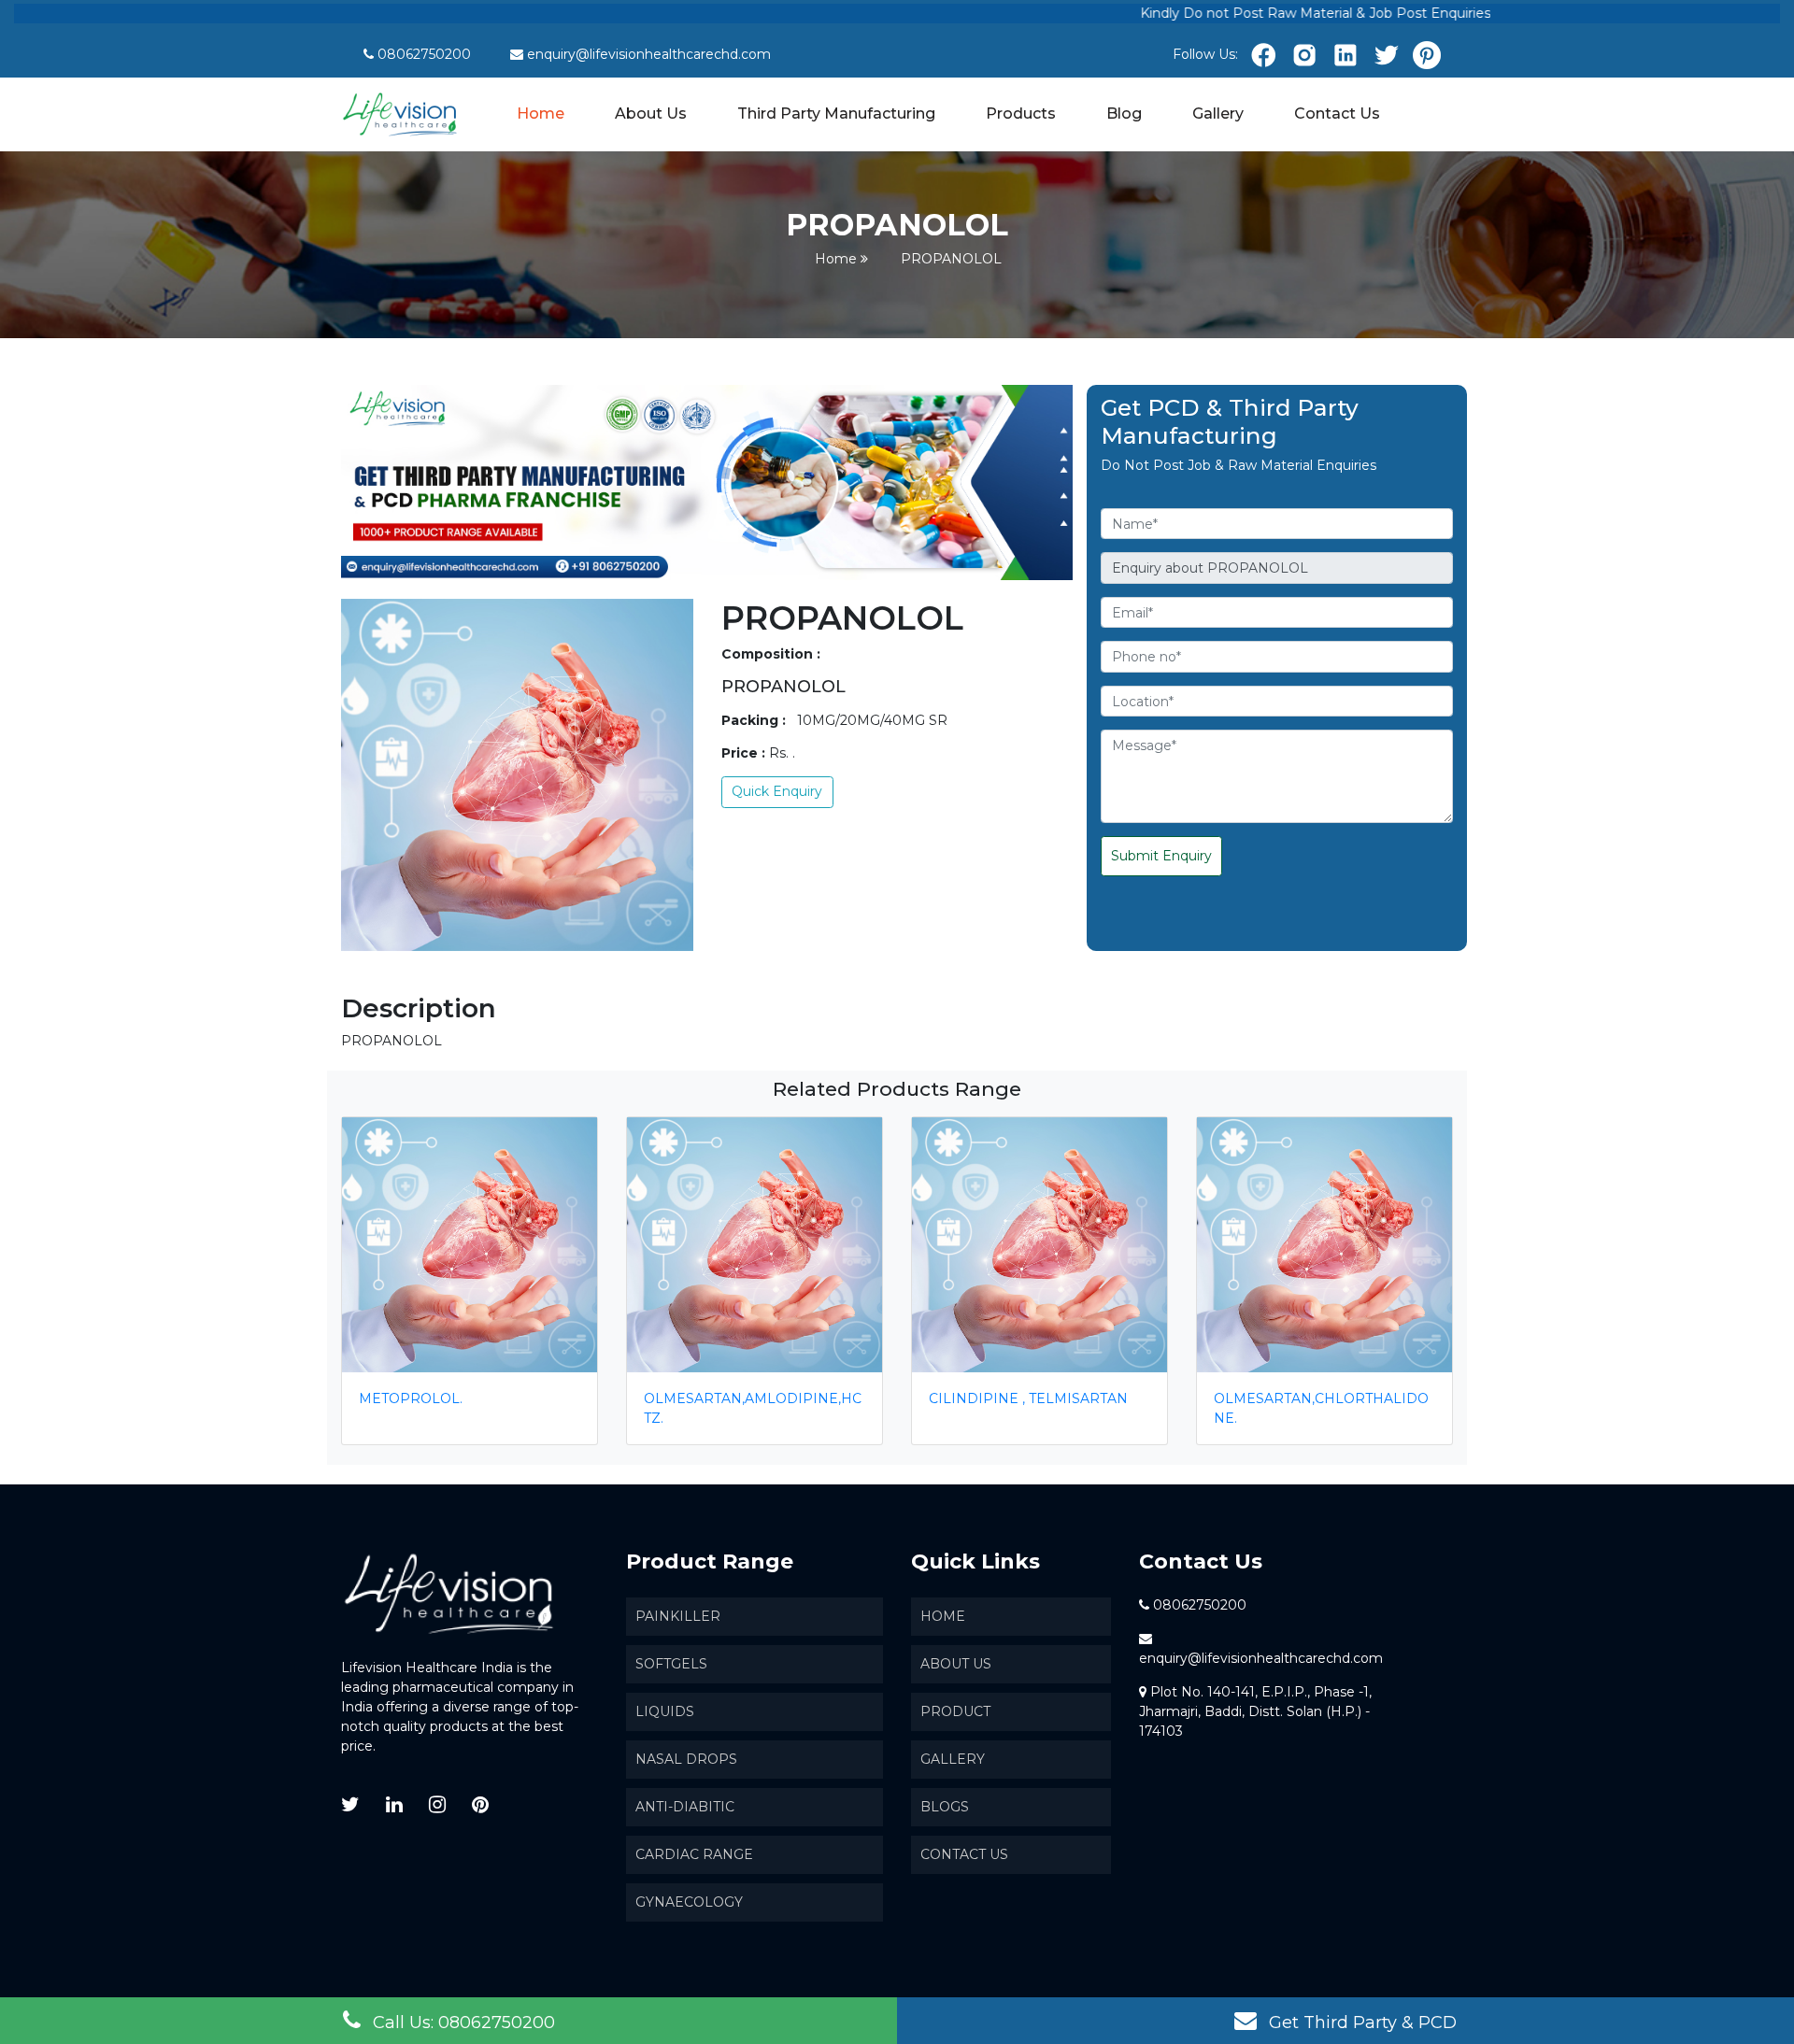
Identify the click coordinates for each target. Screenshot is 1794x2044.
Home (541, 113)
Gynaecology (689, 1902)
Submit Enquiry (1161, 856)
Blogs (945, 1807)
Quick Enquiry (777, 791)
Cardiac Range (694, 1854)
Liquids (665, 1711)
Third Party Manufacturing (836, 114)
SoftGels (671, 1664)
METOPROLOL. (411, 1398)
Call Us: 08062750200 (462, 2023)
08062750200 (424, 54)
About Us (651, 114)
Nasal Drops (686, 1759)
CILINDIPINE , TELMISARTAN (1028, 1398)
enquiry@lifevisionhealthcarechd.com (649, 54)
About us (956, 1664)
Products (1021, 114)
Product (955, 1711)
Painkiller (678, 1616)
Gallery (1218, 114)
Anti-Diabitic (685, 1807)
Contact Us (1337, 114)
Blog (1124, 114)
